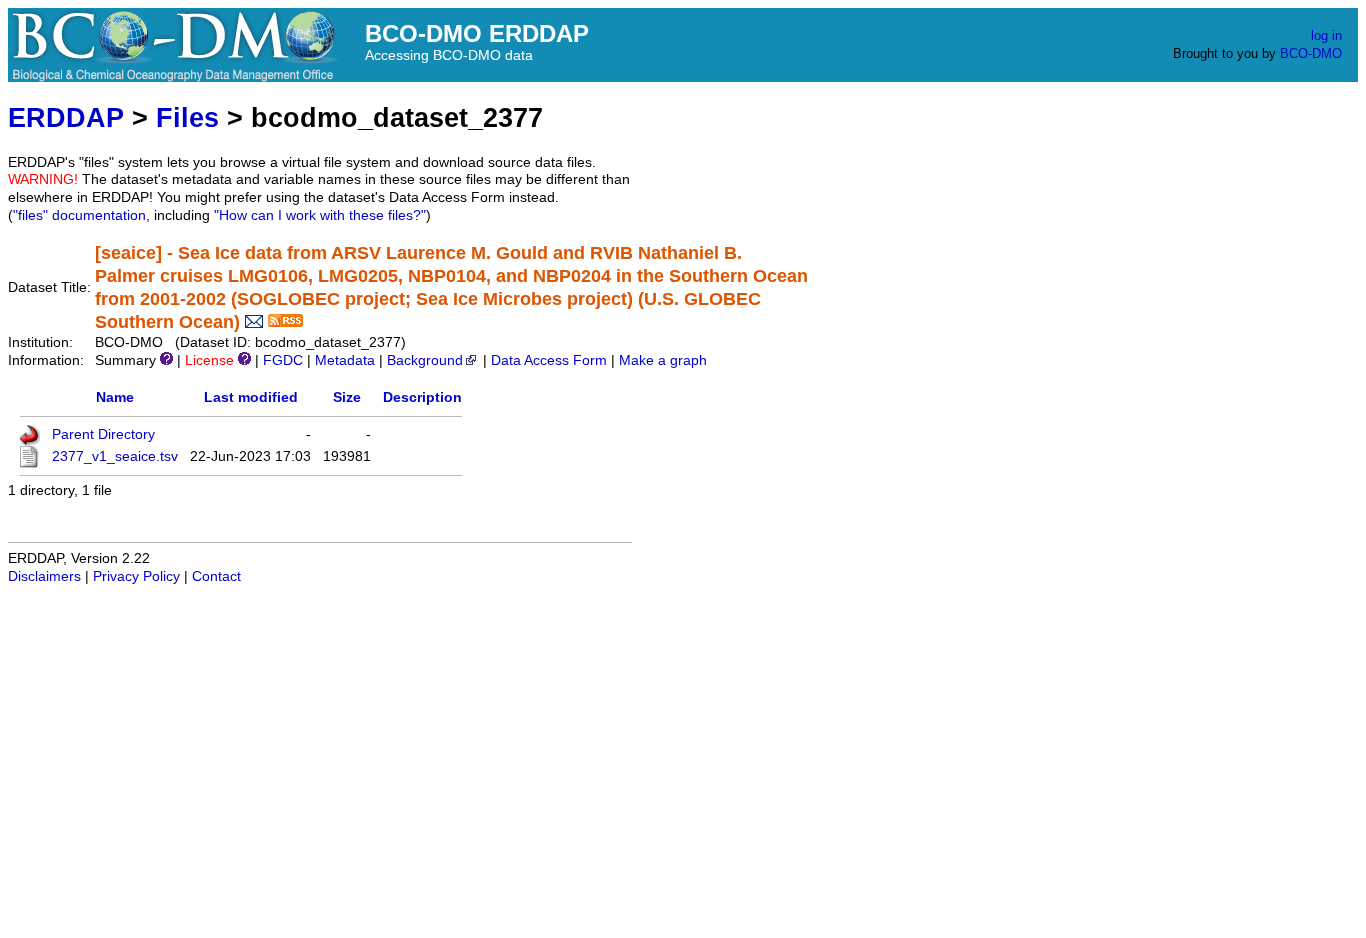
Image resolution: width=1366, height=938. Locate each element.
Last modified (251, 397)
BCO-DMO (1311, 53)
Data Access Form (549, 360)
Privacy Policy (136, 576)
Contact (216, 576)
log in (1326, 35)
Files (187, 117)
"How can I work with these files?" (320, 215)
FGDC (283, 360)
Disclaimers (44, 576)
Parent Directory (103, 434)
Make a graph (663, 360)
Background (425, 360)
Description (422, 397)
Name (115, 397)
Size (347, 397)
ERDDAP (66, 117)
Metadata (345, 360)
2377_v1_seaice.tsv (115, 456)
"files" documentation (79, 215)
